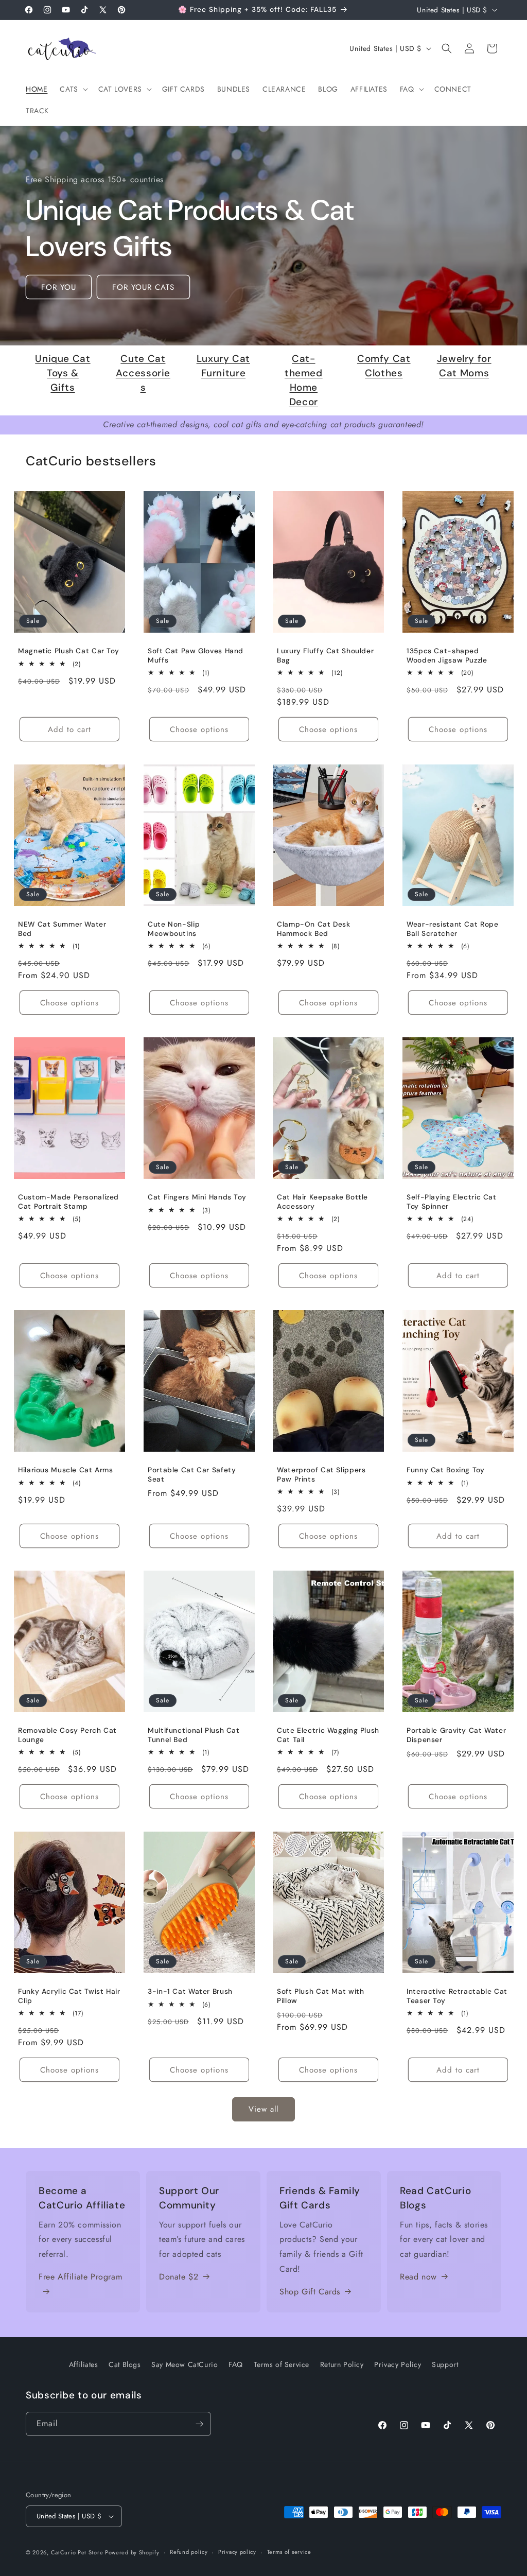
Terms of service (289, 2552)
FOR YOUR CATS (143, 287)
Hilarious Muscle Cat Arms (66, 1470)
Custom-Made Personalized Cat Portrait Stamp (68, 1202)
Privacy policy (237, 2552)
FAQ (236, 2364)
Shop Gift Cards (310, 2292)
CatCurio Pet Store (78, 2552)
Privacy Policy (398, 2364)
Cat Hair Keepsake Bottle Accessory (322, 1202)
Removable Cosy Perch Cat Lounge (67, 1736)
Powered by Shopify (132, 2552)
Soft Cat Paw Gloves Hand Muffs (196, 656)
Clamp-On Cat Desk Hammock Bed (314, 929)
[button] (73, 89)
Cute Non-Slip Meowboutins (174, 929)
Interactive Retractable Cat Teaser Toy (457, 1996)
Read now (418, 2277)
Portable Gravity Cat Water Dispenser (456, 1736)
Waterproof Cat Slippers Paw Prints (321, 1475)
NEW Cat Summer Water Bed (62, 929)
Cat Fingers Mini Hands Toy (197, 1197)
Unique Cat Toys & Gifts (63, 373)
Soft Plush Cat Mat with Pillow (321, 1996)
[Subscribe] (199, 2424)
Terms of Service (282, 2364)
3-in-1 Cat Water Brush (190, 1991)
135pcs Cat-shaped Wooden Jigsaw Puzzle (447, 656)
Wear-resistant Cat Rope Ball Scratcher (453, 929)
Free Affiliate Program (80, 2277)
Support (445, 2364)
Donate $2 (179, 2277)
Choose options (199, 729)
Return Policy (342, 2364)
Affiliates (84, 2364)
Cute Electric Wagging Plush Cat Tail (328, 1736)
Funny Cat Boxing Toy (446, 1470)
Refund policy (189, 2552)
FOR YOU (59, 287)
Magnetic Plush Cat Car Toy (68, 651)
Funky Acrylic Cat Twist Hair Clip (69, 1996)
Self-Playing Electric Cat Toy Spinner (452, 1202)
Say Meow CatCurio (185, 2364)
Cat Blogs (125, 2364)
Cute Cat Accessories (143, 373)
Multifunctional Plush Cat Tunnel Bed (194, 1736)
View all (263, 2109)
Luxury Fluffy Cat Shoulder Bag (325, 656)
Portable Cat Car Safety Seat (192, 1475)
